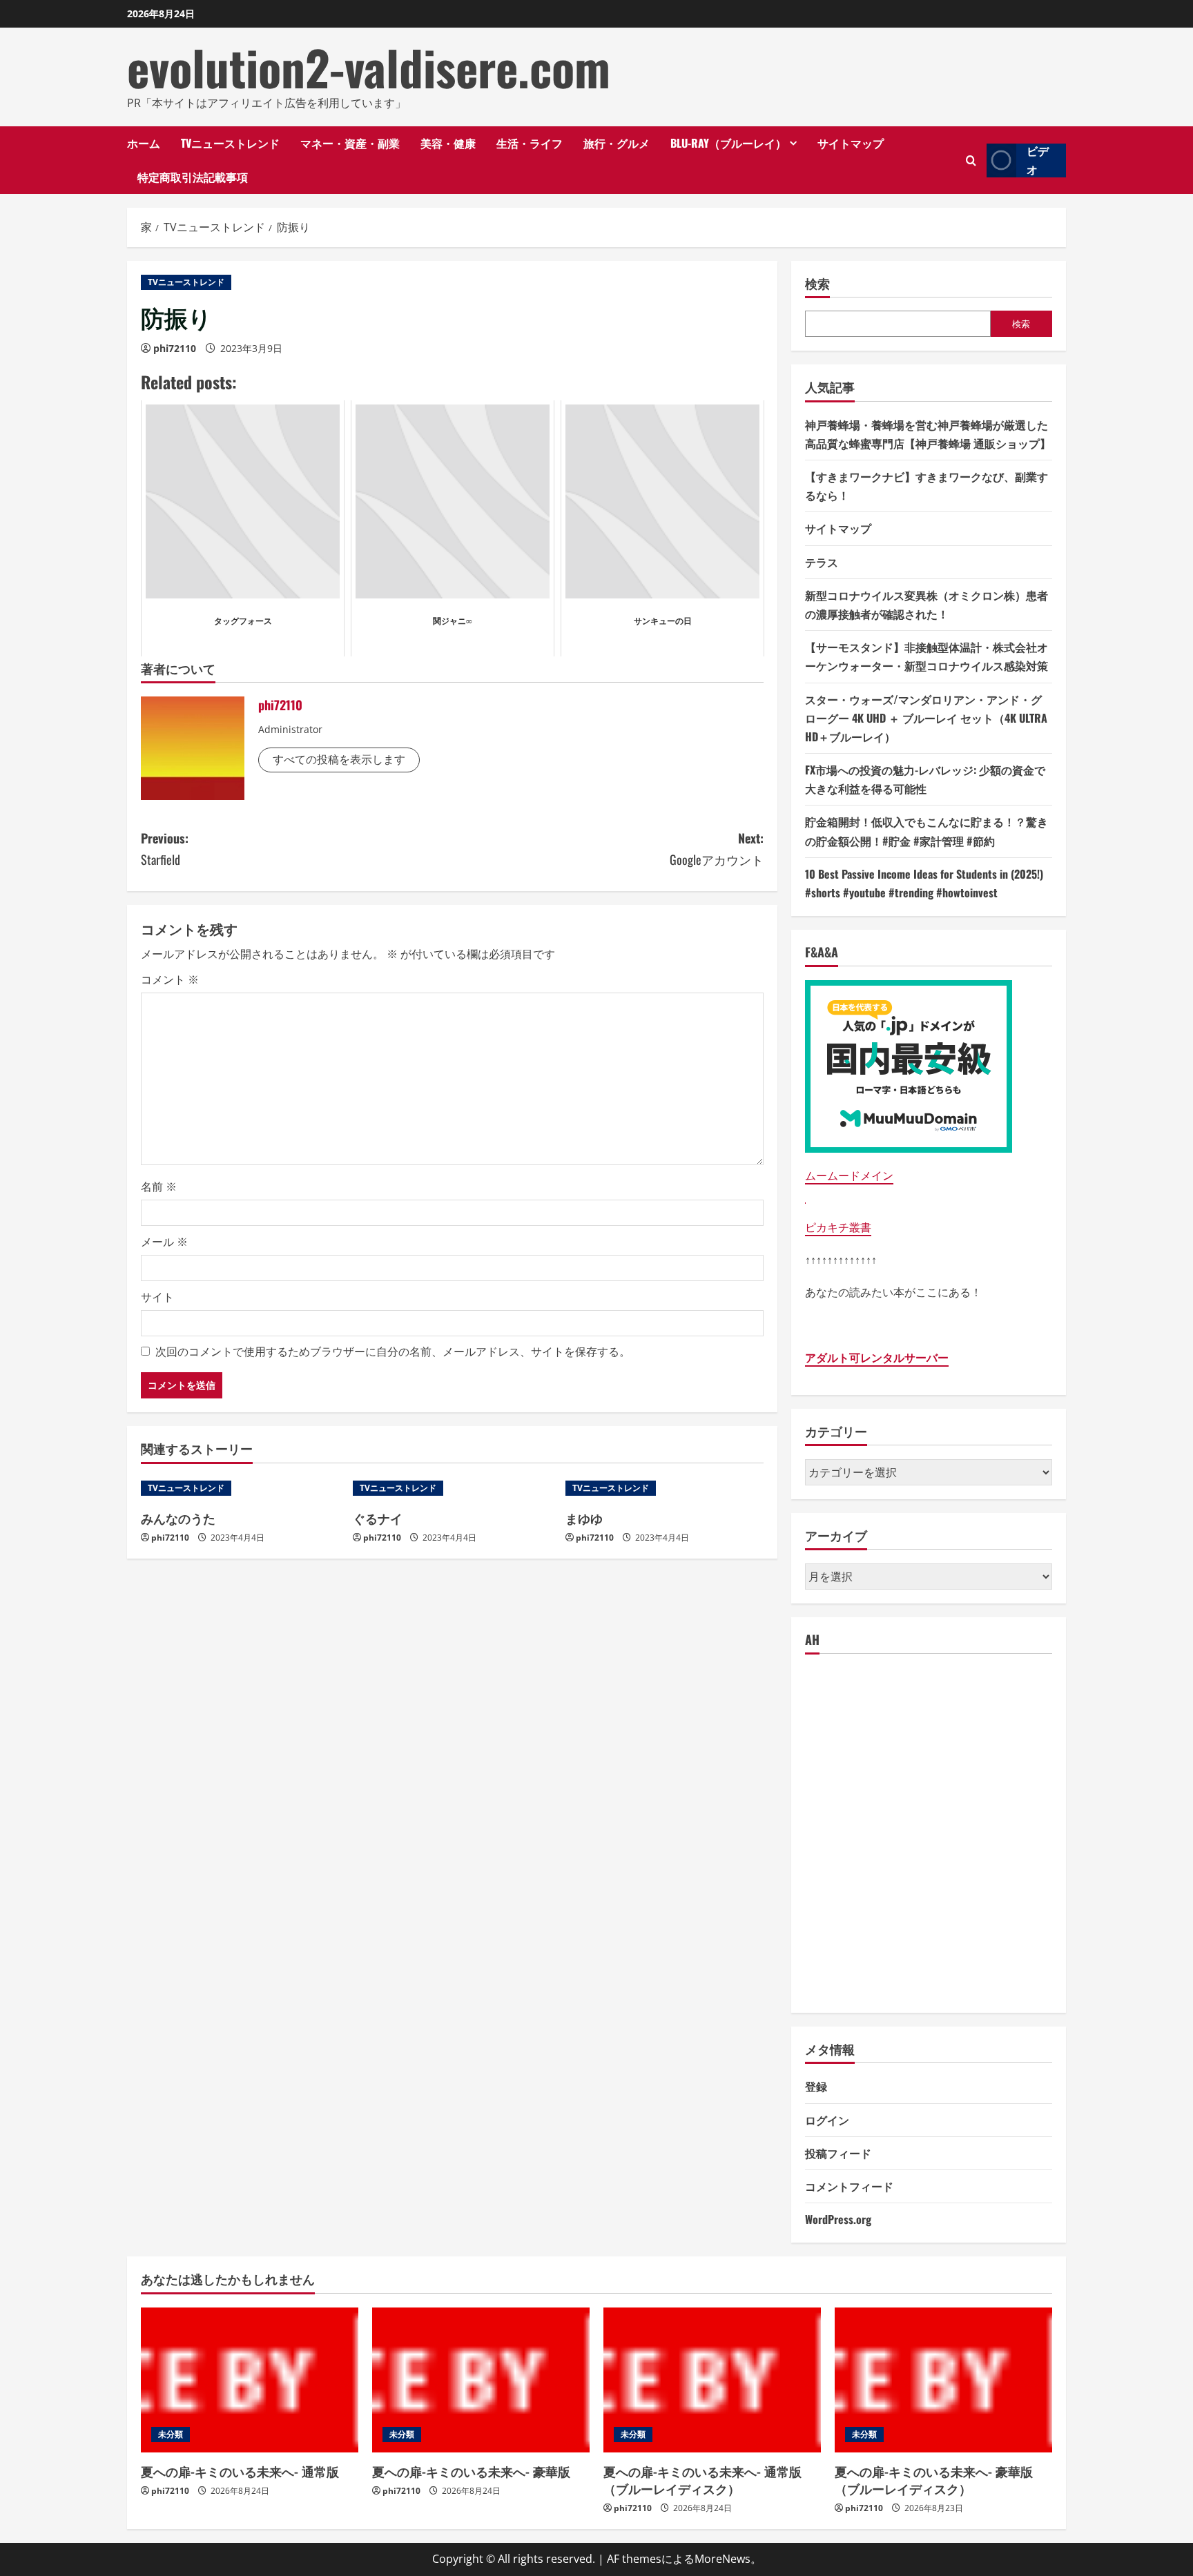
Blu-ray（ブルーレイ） (728, 143)
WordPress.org (838, 2219)
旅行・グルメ (617, 143)
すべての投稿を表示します (339, 759)
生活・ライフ (530, 143)
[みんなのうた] (240, 1488)
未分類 (171, 2434)
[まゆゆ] (665, 1488)
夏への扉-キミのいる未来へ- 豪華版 (471, 2471)
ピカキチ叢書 (838, 1227)
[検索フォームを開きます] (971, 160)
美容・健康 (448, 143)
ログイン (827, 2120)
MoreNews (722, 2559)
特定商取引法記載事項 (193, 177)
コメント (170, 979)
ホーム (144, 143)
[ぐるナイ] (452, 1488)
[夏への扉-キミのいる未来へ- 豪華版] (481, 2380)
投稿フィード (838, 2153)
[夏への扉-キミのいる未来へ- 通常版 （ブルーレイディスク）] (712, 2380)
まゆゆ (584, 1518)
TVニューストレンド (230, 143)
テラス (822, 562)
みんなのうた (178, 1518)
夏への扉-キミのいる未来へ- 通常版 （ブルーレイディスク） (702, 2480)
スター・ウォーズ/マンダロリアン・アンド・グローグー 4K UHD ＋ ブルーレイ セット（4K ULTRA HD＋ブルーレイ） (926, 718)
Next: (717, 849)
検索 (817, 283)
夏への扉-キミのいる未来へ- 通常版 (240, 2471)
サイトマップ (851, 143)
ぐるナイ (378, 1518)
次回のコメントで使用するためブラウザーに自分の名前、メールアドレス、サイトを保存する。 (393, 1352)
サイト (157, 1297)
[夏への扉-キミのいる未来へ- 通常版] (250, 2380)
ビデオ (1038, 160)
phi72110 (175, 348)
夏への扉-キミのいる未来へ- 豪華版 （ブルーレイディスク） (934, 2480)
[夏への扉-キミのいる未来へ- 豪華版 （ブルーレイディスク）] (943, 2380)
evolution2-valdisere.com (369, 67)
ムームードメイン (849, 1175)
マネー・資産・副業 (350, 143)
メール (164, 1242)
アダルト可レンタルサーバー (877, 1358)
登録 (816, 2086)
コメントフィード (849, 2186)
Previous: (165, 849)
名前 (159, 1187)
